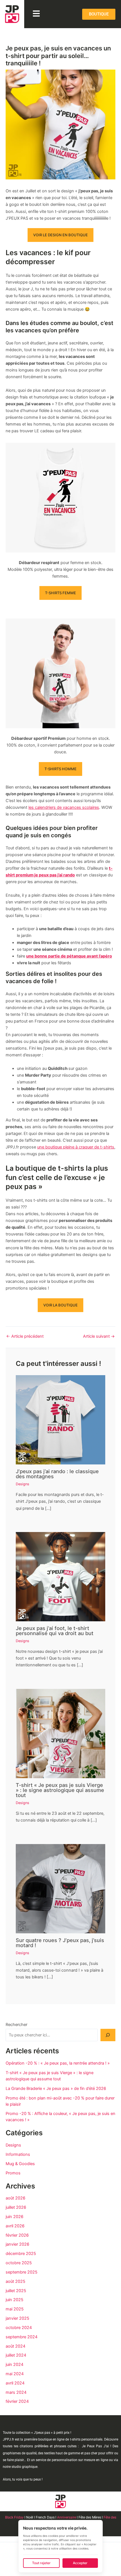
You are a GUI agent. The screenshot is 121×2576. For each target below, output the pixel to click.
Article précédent (25, 1336)
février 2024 (17, 2401)
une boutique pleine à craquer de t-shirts (76, 1147)
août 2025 (15, 2281)
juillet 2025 (16, 2291)
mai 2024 (15, 2374)
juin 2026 (14, 2217)
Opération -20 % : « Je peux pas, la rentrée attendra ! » (58, 2063)
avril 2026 (15, 2226)
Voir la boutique (60, 1305)
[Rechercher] (108, 2035)
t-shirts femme (60, 593)
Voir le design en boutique (60, 235)
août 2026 (15, 2198)
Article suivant (99, 1336)
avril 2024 (15, 2383)
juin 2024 (14, 2365)
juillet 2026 (16, 2207)
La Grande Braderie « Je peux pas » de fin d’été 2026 (56, 2089)
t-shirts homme (60, 769)
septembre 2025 (22, 2272)
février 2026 (17, 2235)
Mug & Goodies (20, 2164)
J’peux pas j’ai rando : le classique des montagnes (57, 1474)
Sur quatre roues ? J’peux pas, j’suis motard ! (60, 1943)
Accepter (80, 2563)
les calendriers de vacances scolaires (64, 807)
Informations (18, 2154)
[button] (36, 14)
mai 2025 (15, 2309)
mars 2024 (16, 2392)
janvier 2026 (17, 2244)
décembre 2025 (21, 2254)
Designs (23, 1484)
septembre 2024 (22, 2337)
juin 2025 (14, 2300)
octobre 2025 (19, 2263)
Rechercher (16, 2025)
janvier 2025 (17, 2318)
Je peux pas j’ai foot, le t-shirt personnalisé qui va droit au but (55, 1631)
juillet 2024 (16, 2355)
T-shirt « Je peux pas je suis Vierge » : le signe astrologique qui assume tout (60, 1790)
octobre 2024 (19, 2328)
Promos (13, 2173)
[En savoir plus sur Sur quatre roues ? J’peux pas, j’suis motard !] (60, 1888)
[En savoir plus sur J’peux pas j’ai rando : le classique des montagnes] (60, 1420)
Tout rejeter (41, 2563)
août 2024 (15, 2346)
